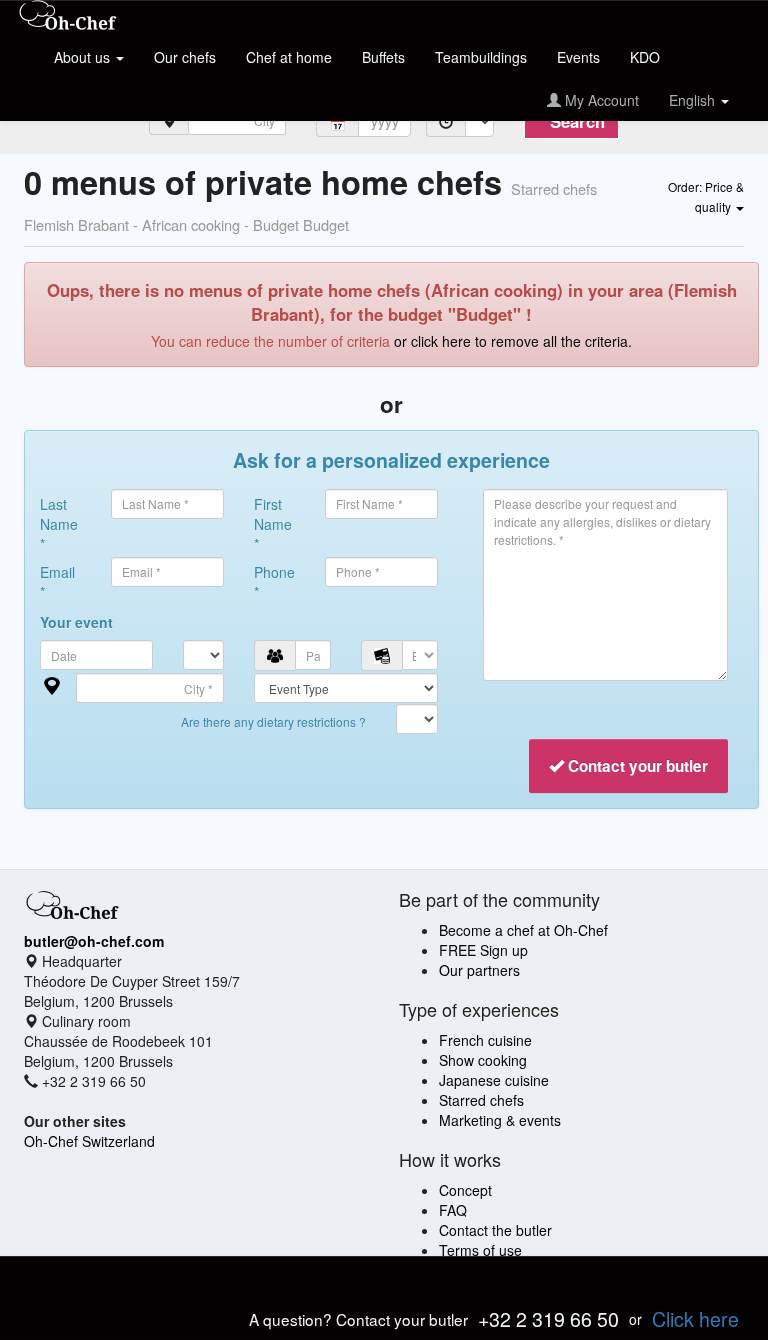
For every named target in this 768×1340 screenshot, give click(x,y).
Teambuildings (481, 57)
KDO (645, 57)
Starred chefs (481, 1100)
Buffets (383, 57)
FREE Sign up (483, 950)
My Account (600, 100)
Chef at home (289, 57)
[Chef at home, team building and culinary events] (68, 17)
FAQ (453, 1210)
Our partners (479, 970)
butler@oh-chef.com (94, 941)
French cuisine (485, 1040)
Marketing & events (500, 1120)
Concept (465, 1190)
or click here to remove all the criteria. (513, 341)
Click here (695, 1318)
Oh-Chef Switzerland (89, 1141)
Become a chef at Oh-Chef (523, 930)
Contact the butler (495, 1230)
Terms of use (480, 1250)
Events (578, 57)
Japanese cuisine (494, 1080)
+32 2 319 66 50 (548, 1318)
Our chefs (185, 57)
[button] (706, 196)
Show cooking (483, 1060)
